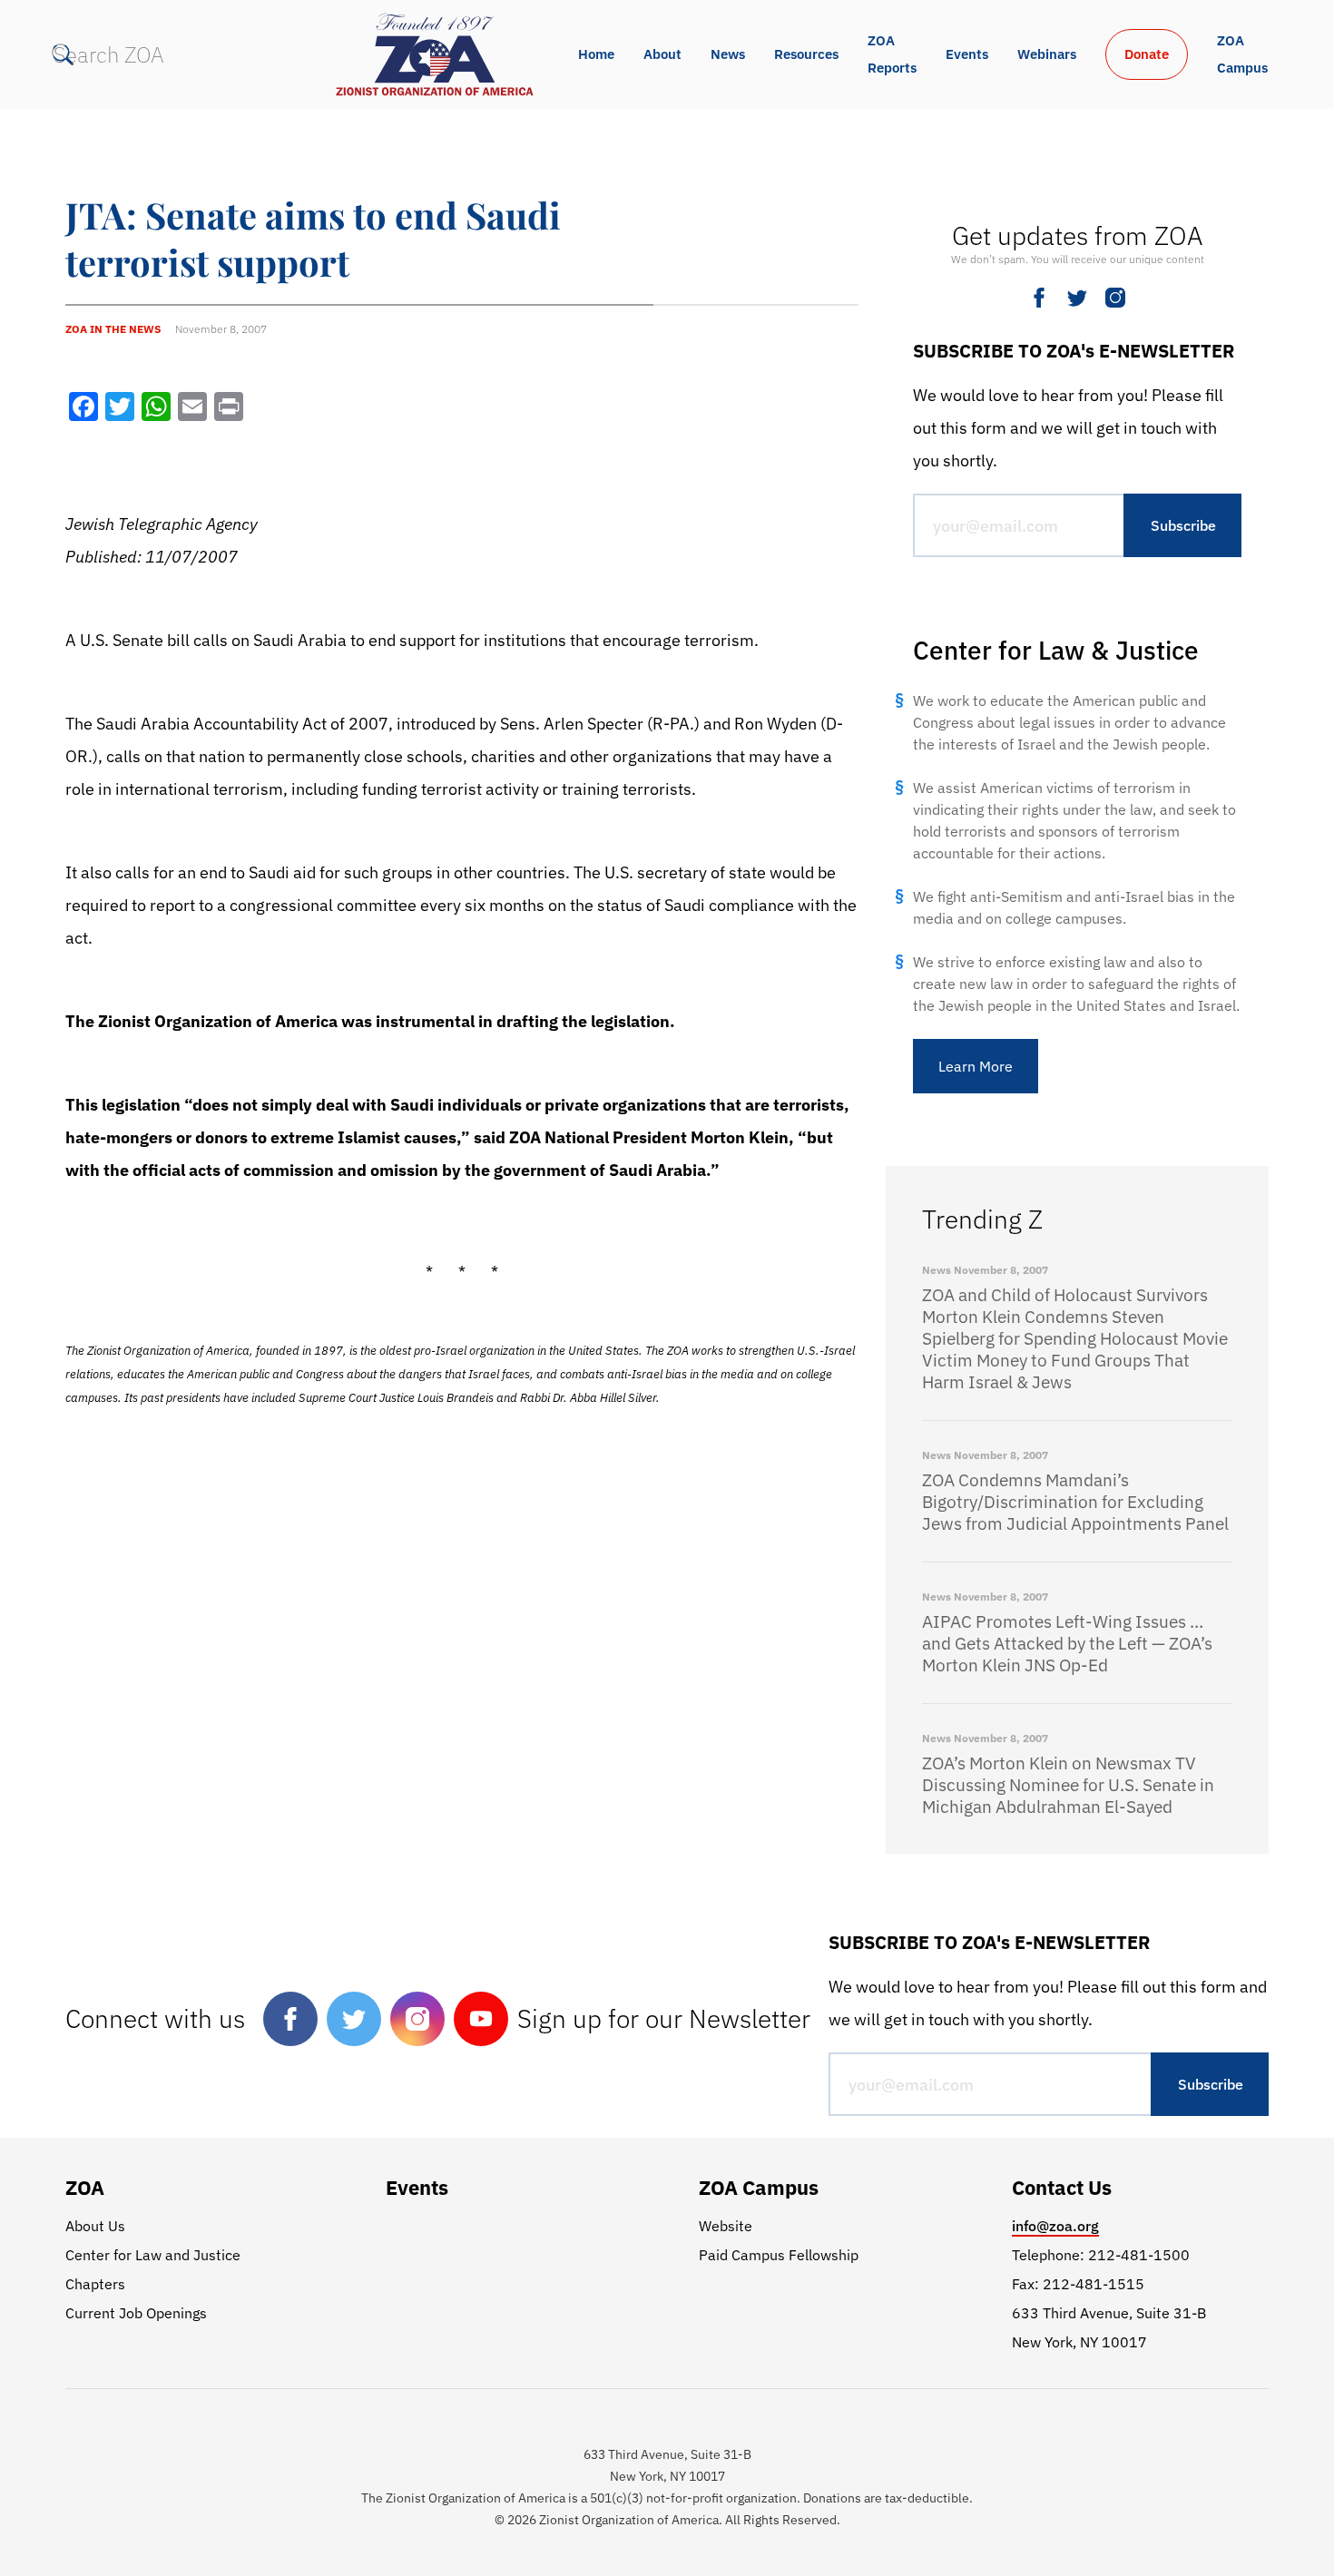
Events (967, 54)
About (662, 54)
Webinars (1047, 54)
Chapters (95, 2284)
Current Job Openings (136, 2313)
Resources (806, 54)
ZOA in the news (113, 329)
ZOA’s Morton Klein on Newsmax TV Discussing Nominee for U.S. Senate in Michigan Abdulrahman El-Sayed (1068, 1785)
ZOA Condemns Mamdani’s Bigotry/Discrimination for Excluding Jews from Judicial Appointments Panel (1075, 1502)
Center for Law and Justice (153, 2255)
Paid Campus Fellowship (779, 2255)
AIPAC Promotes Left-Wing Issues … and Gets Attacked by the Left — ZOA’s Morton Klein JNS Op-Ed (1067, 1643)
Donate (1147, 54)
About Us (95, 2226)
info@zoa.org (1055, 2226)
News (728, 54)
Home (596, 54)
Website (726, 2226)
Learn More (976, 1066)
